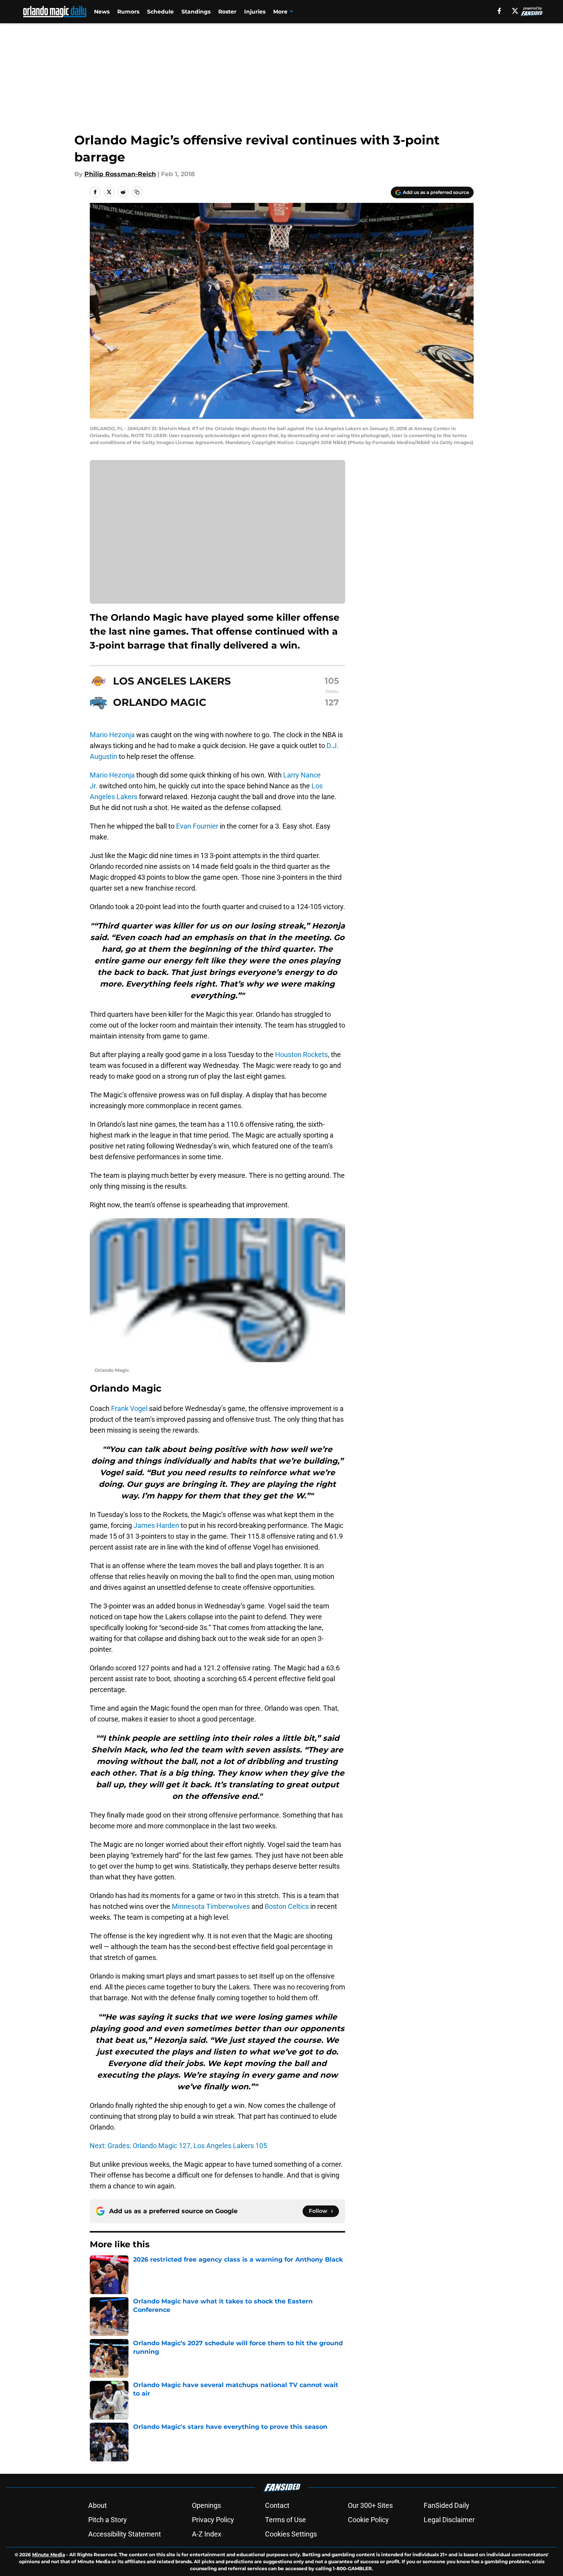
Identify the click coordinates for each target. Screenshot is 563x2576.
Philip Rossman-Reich (120, 174)
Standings (196, 12)
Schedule (160, 12)
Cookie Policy (368, 2520)
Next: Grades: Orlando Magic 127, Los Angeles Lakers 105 (178, 2146)
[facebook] (499, 11)
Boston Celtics (287, 1906)
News (102, 12)
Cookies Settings (291, 2534)
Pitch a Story (108, 2520)
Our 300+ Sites (370, 2505)
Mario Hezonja (112, 735)
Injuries (255, 12)
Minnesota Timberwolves (211, 1906)
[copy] (137, 192)
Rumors (128, 12)
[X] (515, 11)
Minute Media (49, 2555)
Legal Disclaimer (449, 2520)
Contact (277, 2505)
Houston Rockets (301, 1055)
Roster (227, 12)
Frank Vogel (129, 1408)
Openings (206, 2505)
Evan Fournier (197, 826)
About (98, 2505)
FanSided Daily (447, 2505)
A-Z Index (207, 2534)
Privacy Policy (213, 2520)
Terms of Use (286, 2520)
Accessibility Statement (125, 2534)
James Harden (156, 1525)
